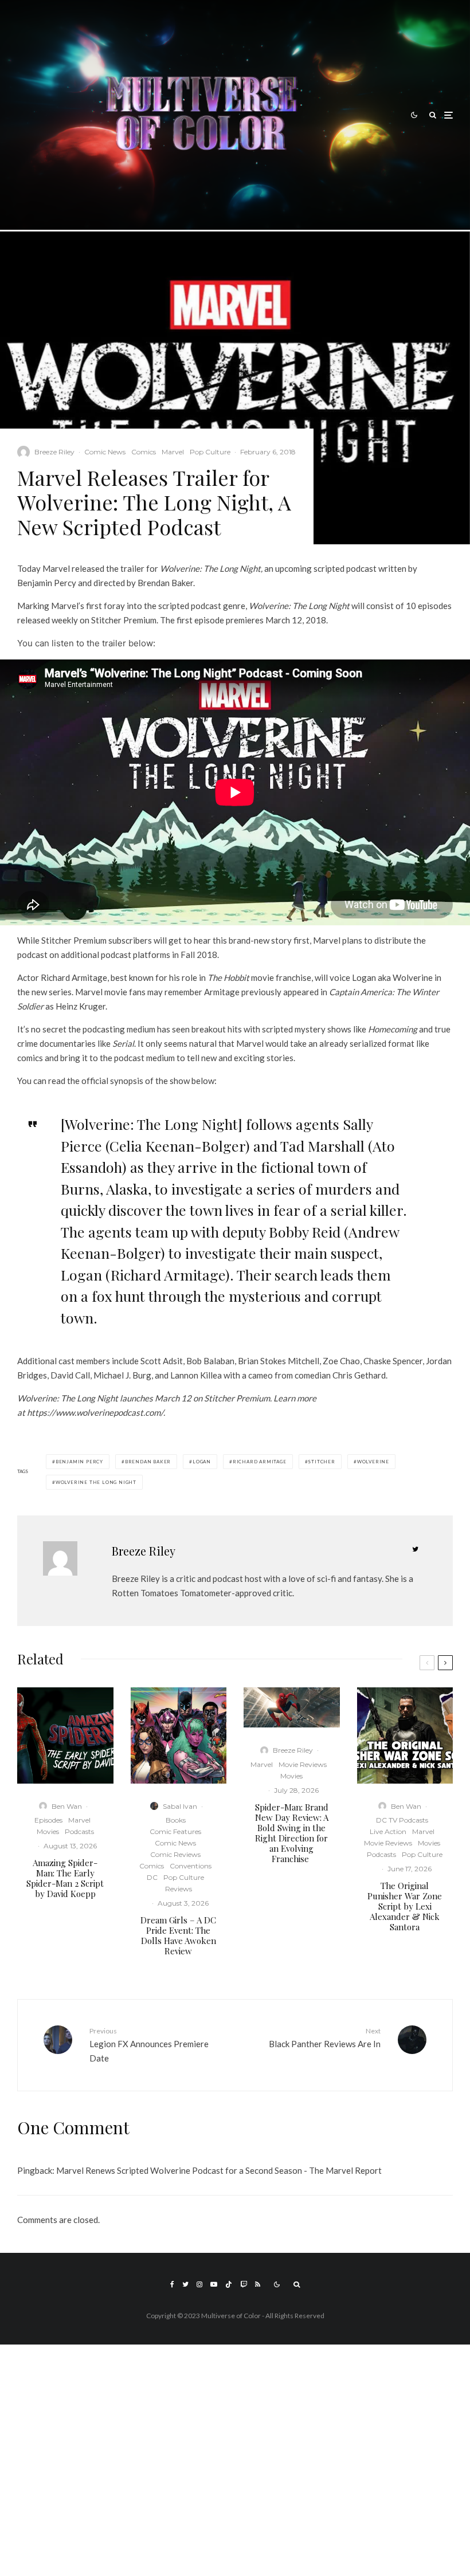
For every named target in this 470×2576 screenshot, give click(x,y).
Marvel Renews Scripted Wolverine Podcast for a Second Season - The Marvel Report (219, 2170)
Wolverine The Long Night (96, 1482)
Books (176, 1820)
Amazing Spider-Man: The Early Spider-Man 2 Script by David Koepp (65, 1878)
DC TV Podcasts (402, 1820)
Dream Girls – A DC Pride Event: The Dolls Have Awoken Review (178, 1935)
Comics (144, 452)
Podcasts (79, 1831)
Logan (202, 1462)
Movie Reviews (303, 1764)
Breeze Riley (54, 452)
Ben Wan (67, 1806)
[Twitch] (244, 2284)
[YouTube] (214, 2284)
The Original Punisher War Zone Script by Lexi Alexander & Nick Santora (405, 1906)
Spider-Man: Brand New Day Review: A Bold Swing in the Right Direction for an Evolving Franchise (292, 1833)
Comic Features (175, 1831)
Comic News (105, 452)
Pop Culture (210, 452)
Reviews (179, 1889)
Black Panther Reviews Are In (325, 2038)
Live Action (388, 1831)
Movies (48, 1831)
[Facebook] (172, 2284)
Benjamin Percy (79, 1462)
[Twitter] (185, 2284)
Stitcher (321, 1462)
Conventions (191, 1866)
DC (152, 1877)
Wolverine (373, 1462)
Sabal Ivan (180, 1806)
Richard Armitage (260, 1462)
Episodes (48, 1820)
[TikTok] (229, 2284)
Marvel (173, 452)
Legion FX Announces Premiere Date (149, 2045)
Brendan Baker (148, 1462)
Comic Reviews (175, 1854)
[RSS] (258, 2284)
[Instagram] (199, 2284)
